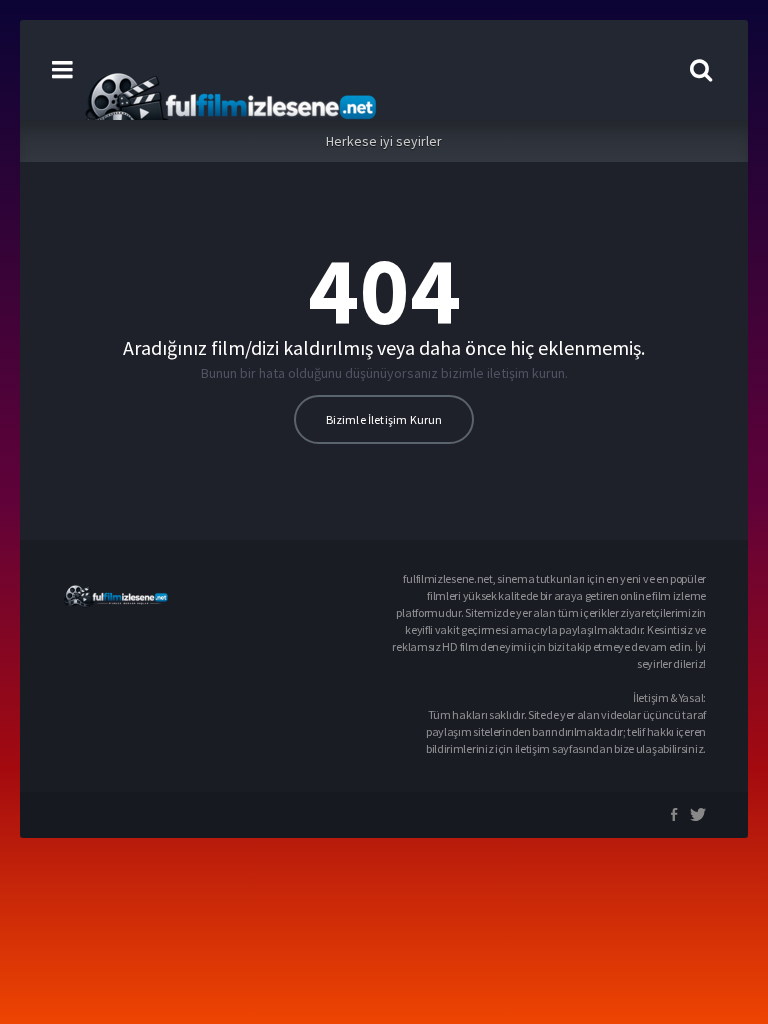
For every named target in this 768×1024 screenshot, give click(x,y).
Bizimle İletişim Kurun (384, 419)
